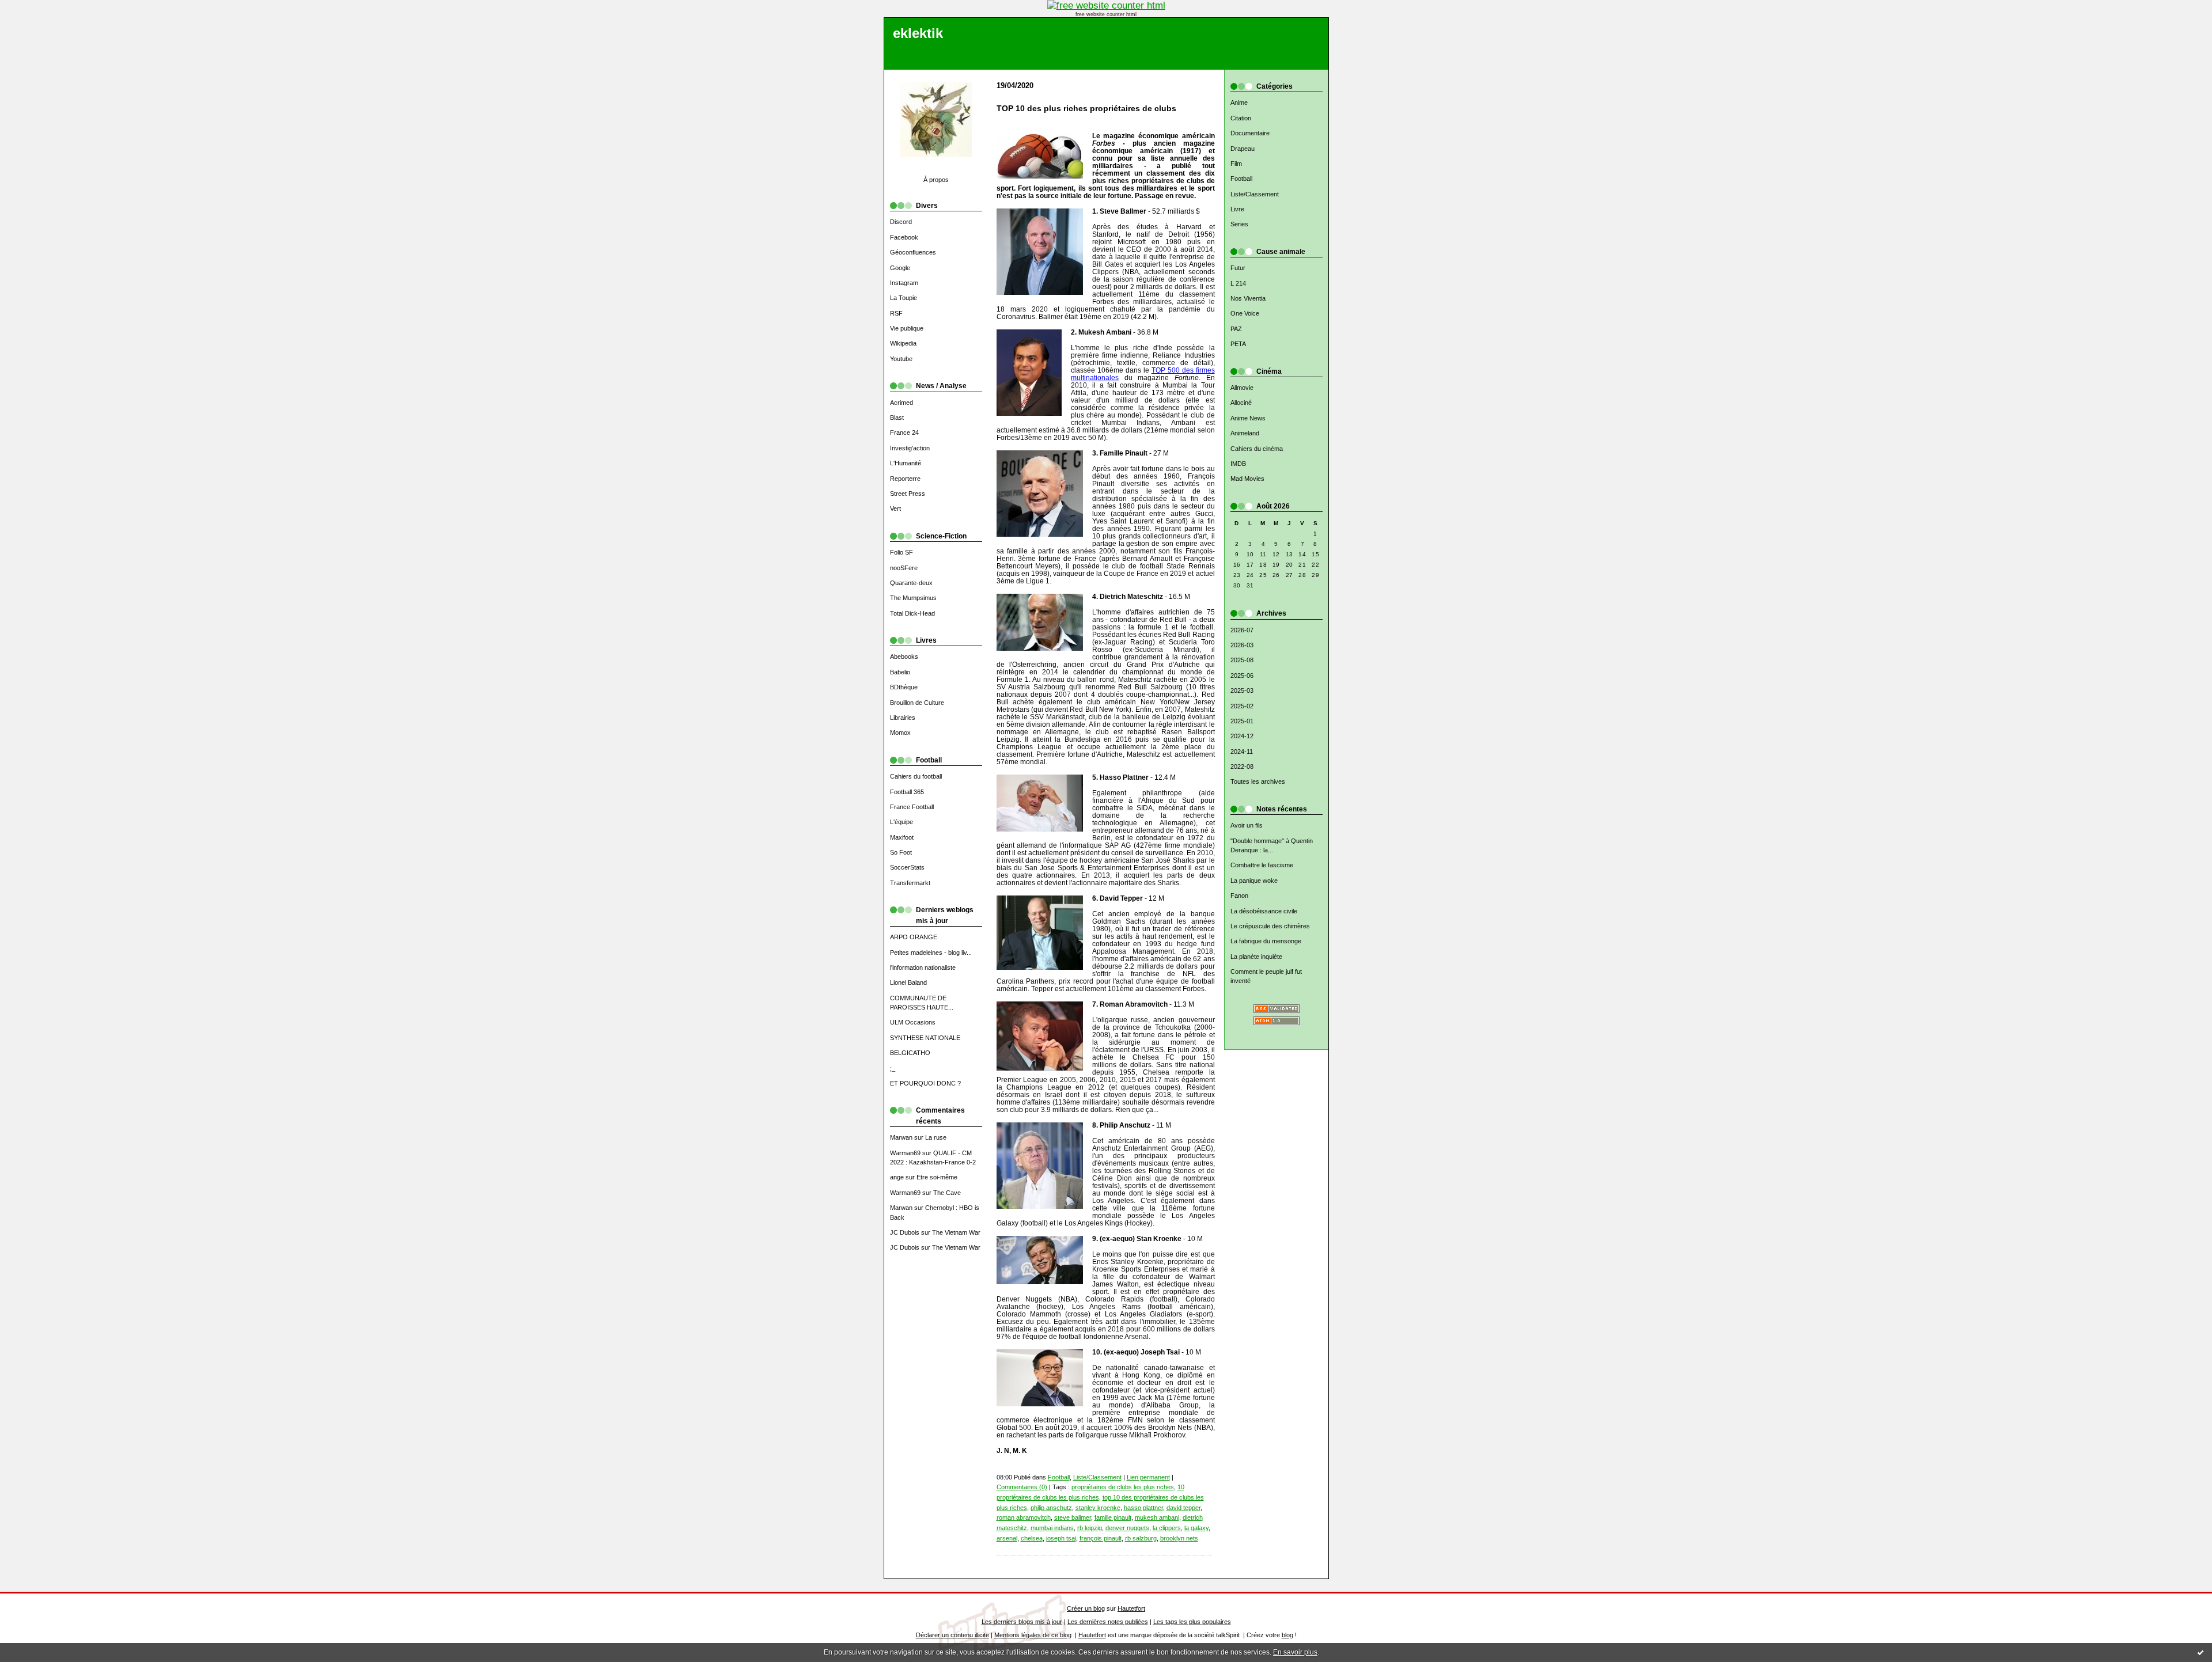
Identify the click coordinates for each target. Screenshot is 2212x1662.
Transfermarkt (910, 883)
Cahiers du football (916, 776)
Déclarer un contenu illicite (952, 1635)
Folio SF (902, 552)
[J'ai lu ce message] (2200, 1652)
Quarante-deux (911, 583)
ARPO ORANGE (914, 937)
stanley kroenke (1098, 1508)
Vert (895, 509)
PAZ (1236, 329)
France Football (912, 807)
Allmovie (1242, 388)
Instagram (904, 283)
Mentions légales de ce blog (1033, 1635)
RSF (896, 313)
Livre (1237, 209)
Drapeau (1243, 149)
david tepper (1183, 1508)
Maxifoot (902, 837)
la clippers (1167, 1528)
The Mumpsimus (913, 598)
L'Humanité (906, 463)
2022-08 (1242, 767)
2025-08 (1242, 660)
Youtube (901, 359)
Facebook (904, 237)
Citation (1241, 118)
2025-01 (1242, 721)
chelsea (1032, 1538)
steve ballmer (1073, 1517)
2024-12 (1242, 736)
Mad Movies (1247, 479)
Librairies (903, 718)
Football (1241, 179)
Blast (897, 418)
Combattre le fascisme (1262, 865)
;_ (893, 1068)
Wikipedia (903, 343)
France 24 (904, 432)
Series (1239, 224)
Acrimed (902, 403)
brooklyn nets (1179, 1538)
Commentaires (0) (1022, 1487)
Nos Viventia (1248, 298)
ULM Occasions (913, 1022)
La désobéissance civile (1264, 911)
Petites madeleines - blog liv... (931, 953)
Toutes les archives (1258, 781)
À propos (936, 180)
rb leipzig (1090, 1528)
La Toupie (904, 298)
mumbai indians (1052, 1528)
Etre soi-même (937, 1177)
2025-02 (1242, 706)
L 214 (1238, 283)
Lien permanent (1148, 1477)
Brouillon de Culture (917, 703)
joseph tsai (1061, 1538)
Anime (1239, 103)
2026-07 (1242, 630)
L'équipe (902, 822)
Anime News (1248, 418)
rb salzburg (1141, 1538)
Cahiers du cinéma (1257, 449)
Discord (901, 222)
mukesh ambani (1157, 1517)
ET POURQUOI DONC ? (925, 1083)
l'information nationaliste (923, 967)
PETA (1238, 344)
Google (900, 268)
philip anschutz (1051, 1508)
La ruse (936, 1137)
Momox (900, 733)
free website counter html (1106, 14)
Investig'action (910, 448)
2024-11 (1242, 752)
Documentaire (1250, 133)
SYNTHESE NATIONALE (925, 1038)
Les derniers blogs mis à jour (1022, 1622)
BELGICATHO (910, 1053)
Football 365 (907, 792)
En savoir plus (1295, 1652)
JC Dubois (905, 1232)
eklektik (918, 33)
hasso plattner (1143, 1508)
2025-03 (1242, 690)
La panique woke (1254, 881)
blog (1287, 1635)
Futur (1238, 268)
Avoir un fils (1247, 825)
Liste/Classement (1255, 194)
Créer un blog (1086, 1608)
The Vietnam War (956, 1232)
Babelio (900, 672)
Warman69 (905, 1153)
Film (1236, 164)
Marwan (901, 1137)
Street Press (908, 494)
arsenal (1007, 1538)
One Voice (1245, 313)
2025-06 (1242, 676)
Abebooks (904, 657)
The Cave (947, 1193)
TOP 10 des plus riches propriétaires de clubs (1086, 109)
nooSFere (904, 568)
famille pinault (1113, 1517)
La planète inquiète (1256, 957)
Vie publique (907, 328)
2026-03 (1242, 645)
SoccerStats (907, 867)
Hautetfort (1131, 1608)
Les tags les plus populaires (1192, 1622)
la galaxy (1196, 1528)
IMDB (1238, 464)
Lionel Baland (908, 982)
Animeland (1245, 433)
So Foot (901, 852)
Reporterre (905, 479)
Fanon (1239, 895)
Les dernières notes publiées (1108, 1622)
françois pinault (1101, 1538)
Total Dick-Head (912, 613)
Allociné (1241, 403)
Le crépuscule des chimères (1270, 926)
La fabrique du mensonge (1266, 941)
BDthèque (904, 687)
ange (897, 1177)
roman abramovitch (1024, 1517)
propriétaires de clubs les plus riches (1123, 1487)
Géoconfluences (913, 252)
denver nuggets (1127, 1528)
